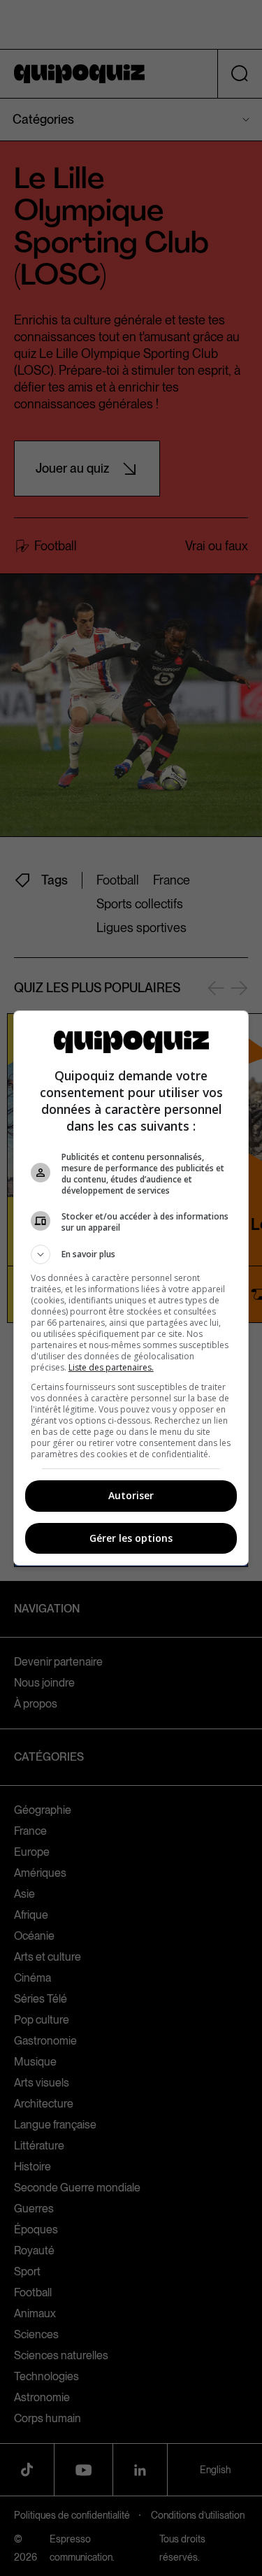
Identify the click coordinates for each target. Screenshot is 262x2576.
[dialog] (131, 1288)
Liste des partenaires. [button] (111, 1367)
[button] (131, 1254)
